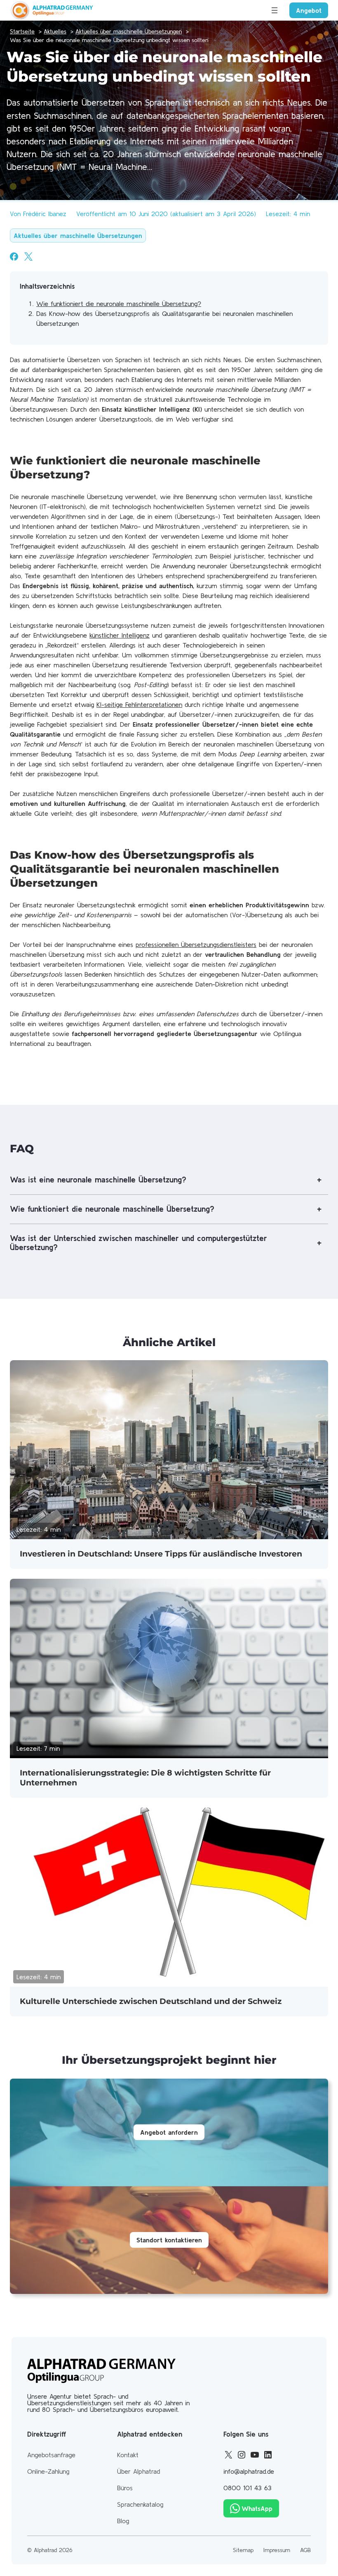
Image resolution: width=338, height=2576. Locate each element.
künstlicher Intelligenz (120, 635)
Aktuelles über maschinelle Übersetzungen (78, 235)
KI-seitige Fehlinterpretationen (139, 704)
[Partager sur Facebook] (14, 257)
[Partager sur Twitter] (28, 257)
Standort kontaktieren (169, 2240)
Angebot (309, 10)
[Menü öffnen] (275, 10)
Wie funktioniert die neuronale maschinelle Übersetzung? (119, 304)
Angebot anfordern (169, 2132)
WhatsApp (257, 2508)
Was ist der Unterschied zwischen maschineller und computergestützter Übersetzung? (138, 1243)
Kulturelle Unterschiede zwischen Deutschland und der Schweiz (151, 2001)
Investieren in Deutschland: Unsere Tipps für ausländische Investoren (161, 1554)
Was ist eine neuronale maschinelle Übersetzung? (98, 1180)
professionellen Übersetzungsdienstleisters (196, 944)
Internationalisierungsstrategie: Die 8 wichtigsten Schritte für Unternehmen (145, 1778)
